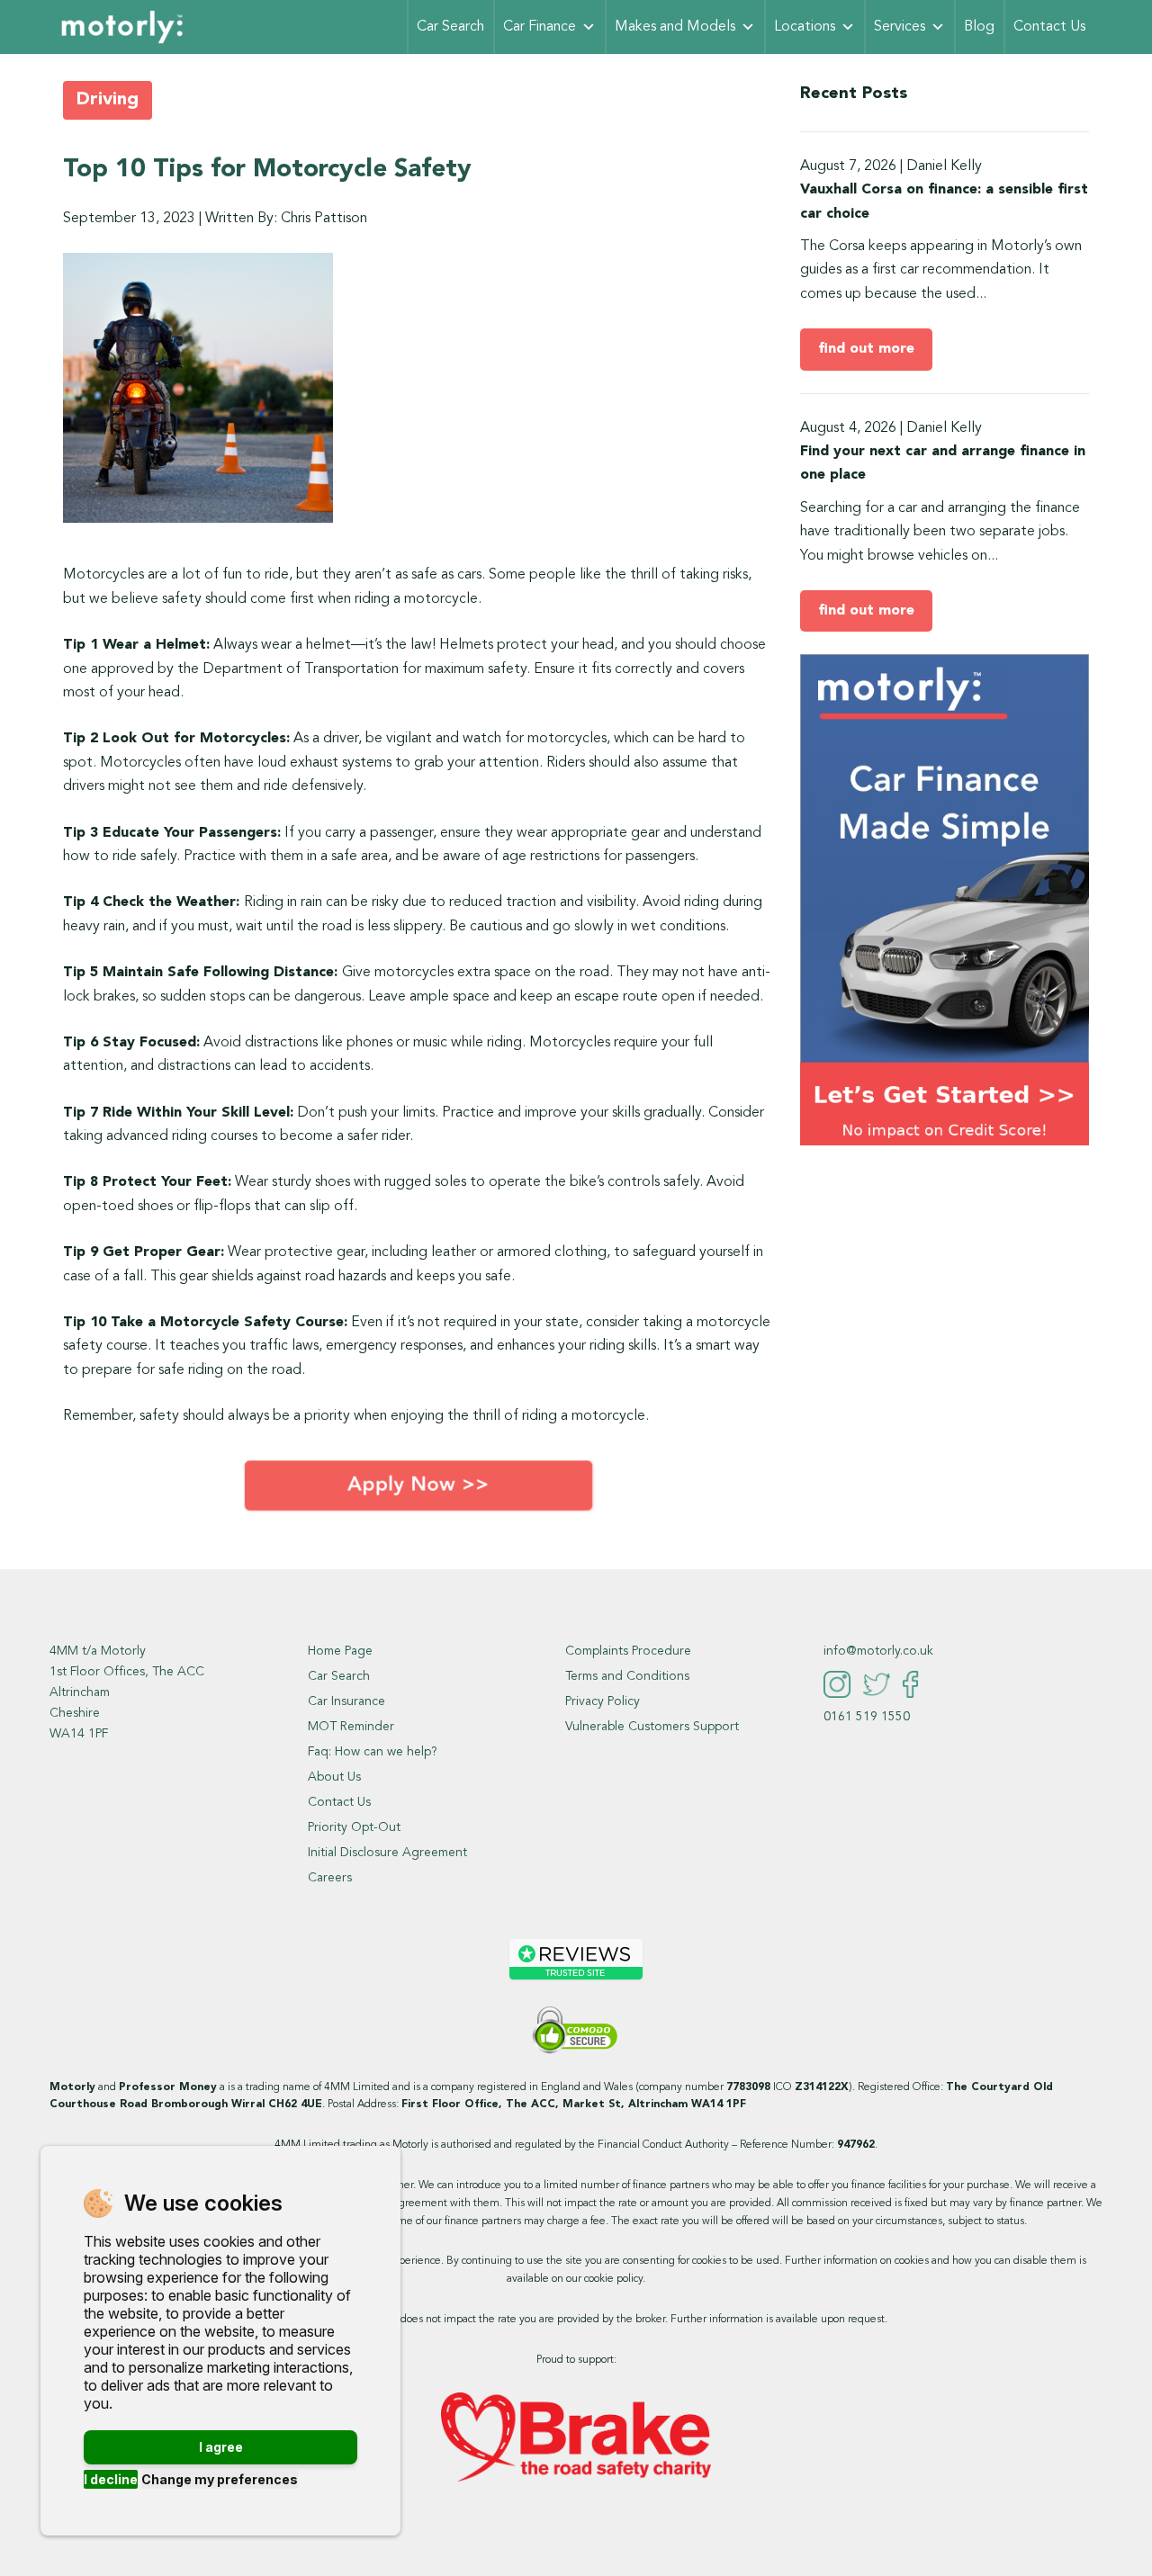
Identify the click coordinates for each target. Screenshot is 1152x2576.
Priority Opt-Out (354, 1827)
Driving (108, 100)
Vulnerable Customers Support (652, 1727)
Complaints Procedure (628, 1651)
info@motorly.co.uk (878, 1651)
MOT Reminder (351, 1727)
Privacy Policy (603, 1701)
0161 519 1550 (867, 1717)
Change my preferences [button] (220, 2479)
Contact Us (1049, 27)
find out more (866, 349)
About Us (334, 1777)
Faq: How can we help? (373, 1752)
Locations (805, 27)
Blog (979, 27)
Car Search (450, 27)
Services (900, 27)
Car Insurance (346, 1701)
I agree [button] (221, 2447)
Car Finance (540, 27)
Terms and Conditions (627, 1676)
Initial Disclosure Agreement (387, 1853)
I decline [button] (111, 2479)
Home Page (340, 1651)
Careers (330, 1878)
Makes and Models (675, 27)
